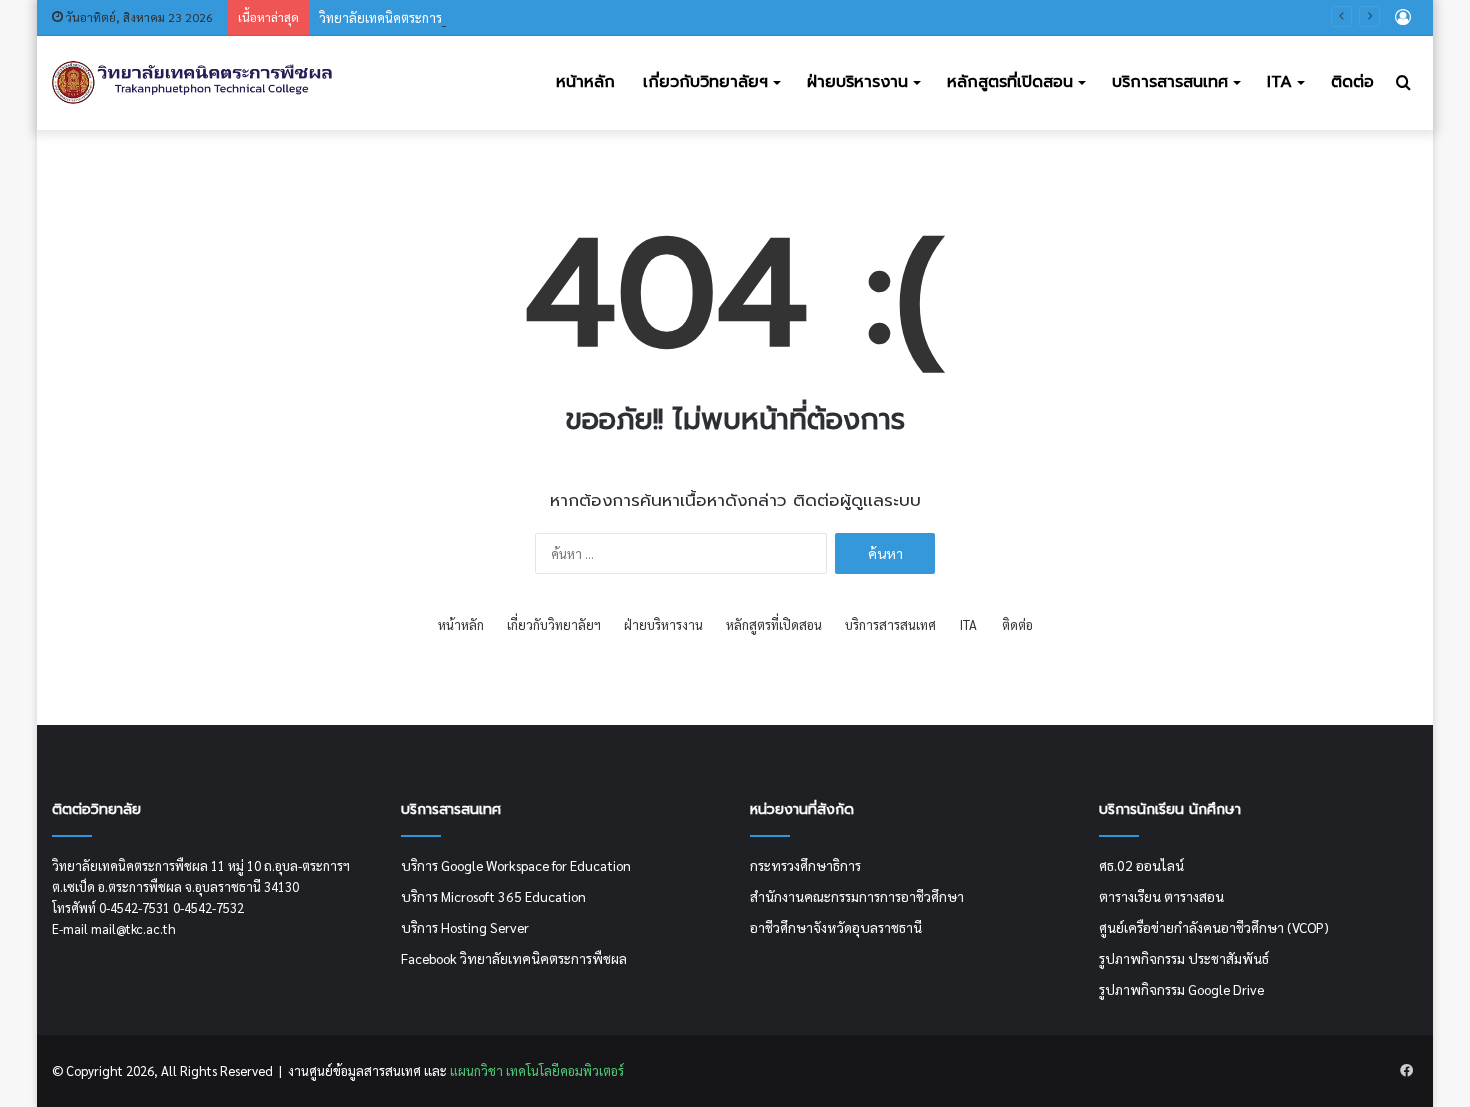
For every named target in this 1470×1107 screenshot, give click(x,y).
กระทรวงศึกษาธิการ (805, 865)
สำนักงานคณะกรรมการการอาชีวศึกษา (857, 896)
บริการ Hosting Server (465, 927)
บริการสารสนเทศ (1170, 82)
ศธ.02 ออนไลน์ (1141, 865)
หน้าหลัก (585, 82)
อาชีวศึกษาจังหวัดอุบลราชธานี (836, 927)
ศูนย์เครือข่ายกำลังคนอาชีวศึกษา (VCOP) (1214, 927)
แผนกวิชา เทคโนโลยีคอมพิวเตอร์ (535, 1070)
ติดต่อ (1352, 82)
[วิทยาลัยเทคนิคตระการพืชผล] (193, 82)
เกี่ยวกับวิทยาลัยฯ (705, 82)
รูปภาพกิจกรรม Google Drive (1181, 989)
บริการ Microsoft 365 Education (493, 896)
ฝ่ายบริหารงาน (857, 82)
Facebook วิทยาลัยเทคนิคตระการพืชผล (514, 958)
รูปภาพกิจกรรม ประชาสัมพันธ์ (1184, 958)
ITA (1279, 82)
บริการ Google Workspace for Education (516, 865)
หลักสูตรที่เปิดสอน (1010, 82)
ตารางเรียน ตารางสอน (1161, 896)
